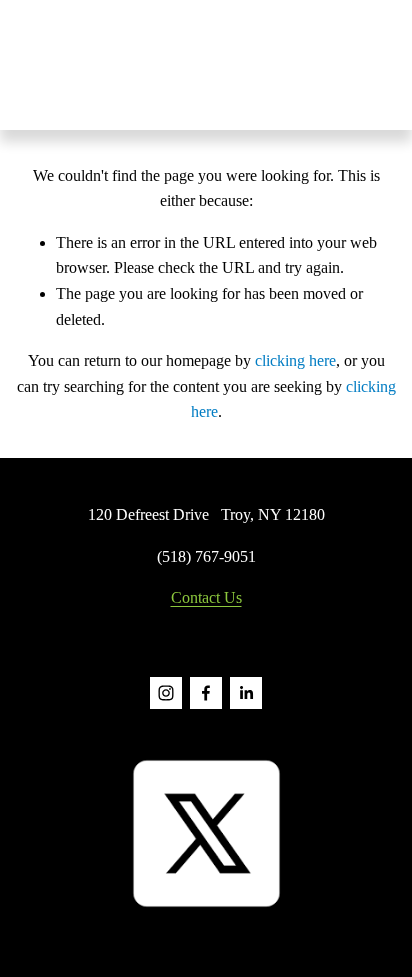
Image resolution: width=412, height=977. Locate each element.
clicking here (295, 360)
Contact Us (206, 597)
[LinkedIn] (246, 693)
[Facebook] (206, 693)
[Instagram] (166, 693)
